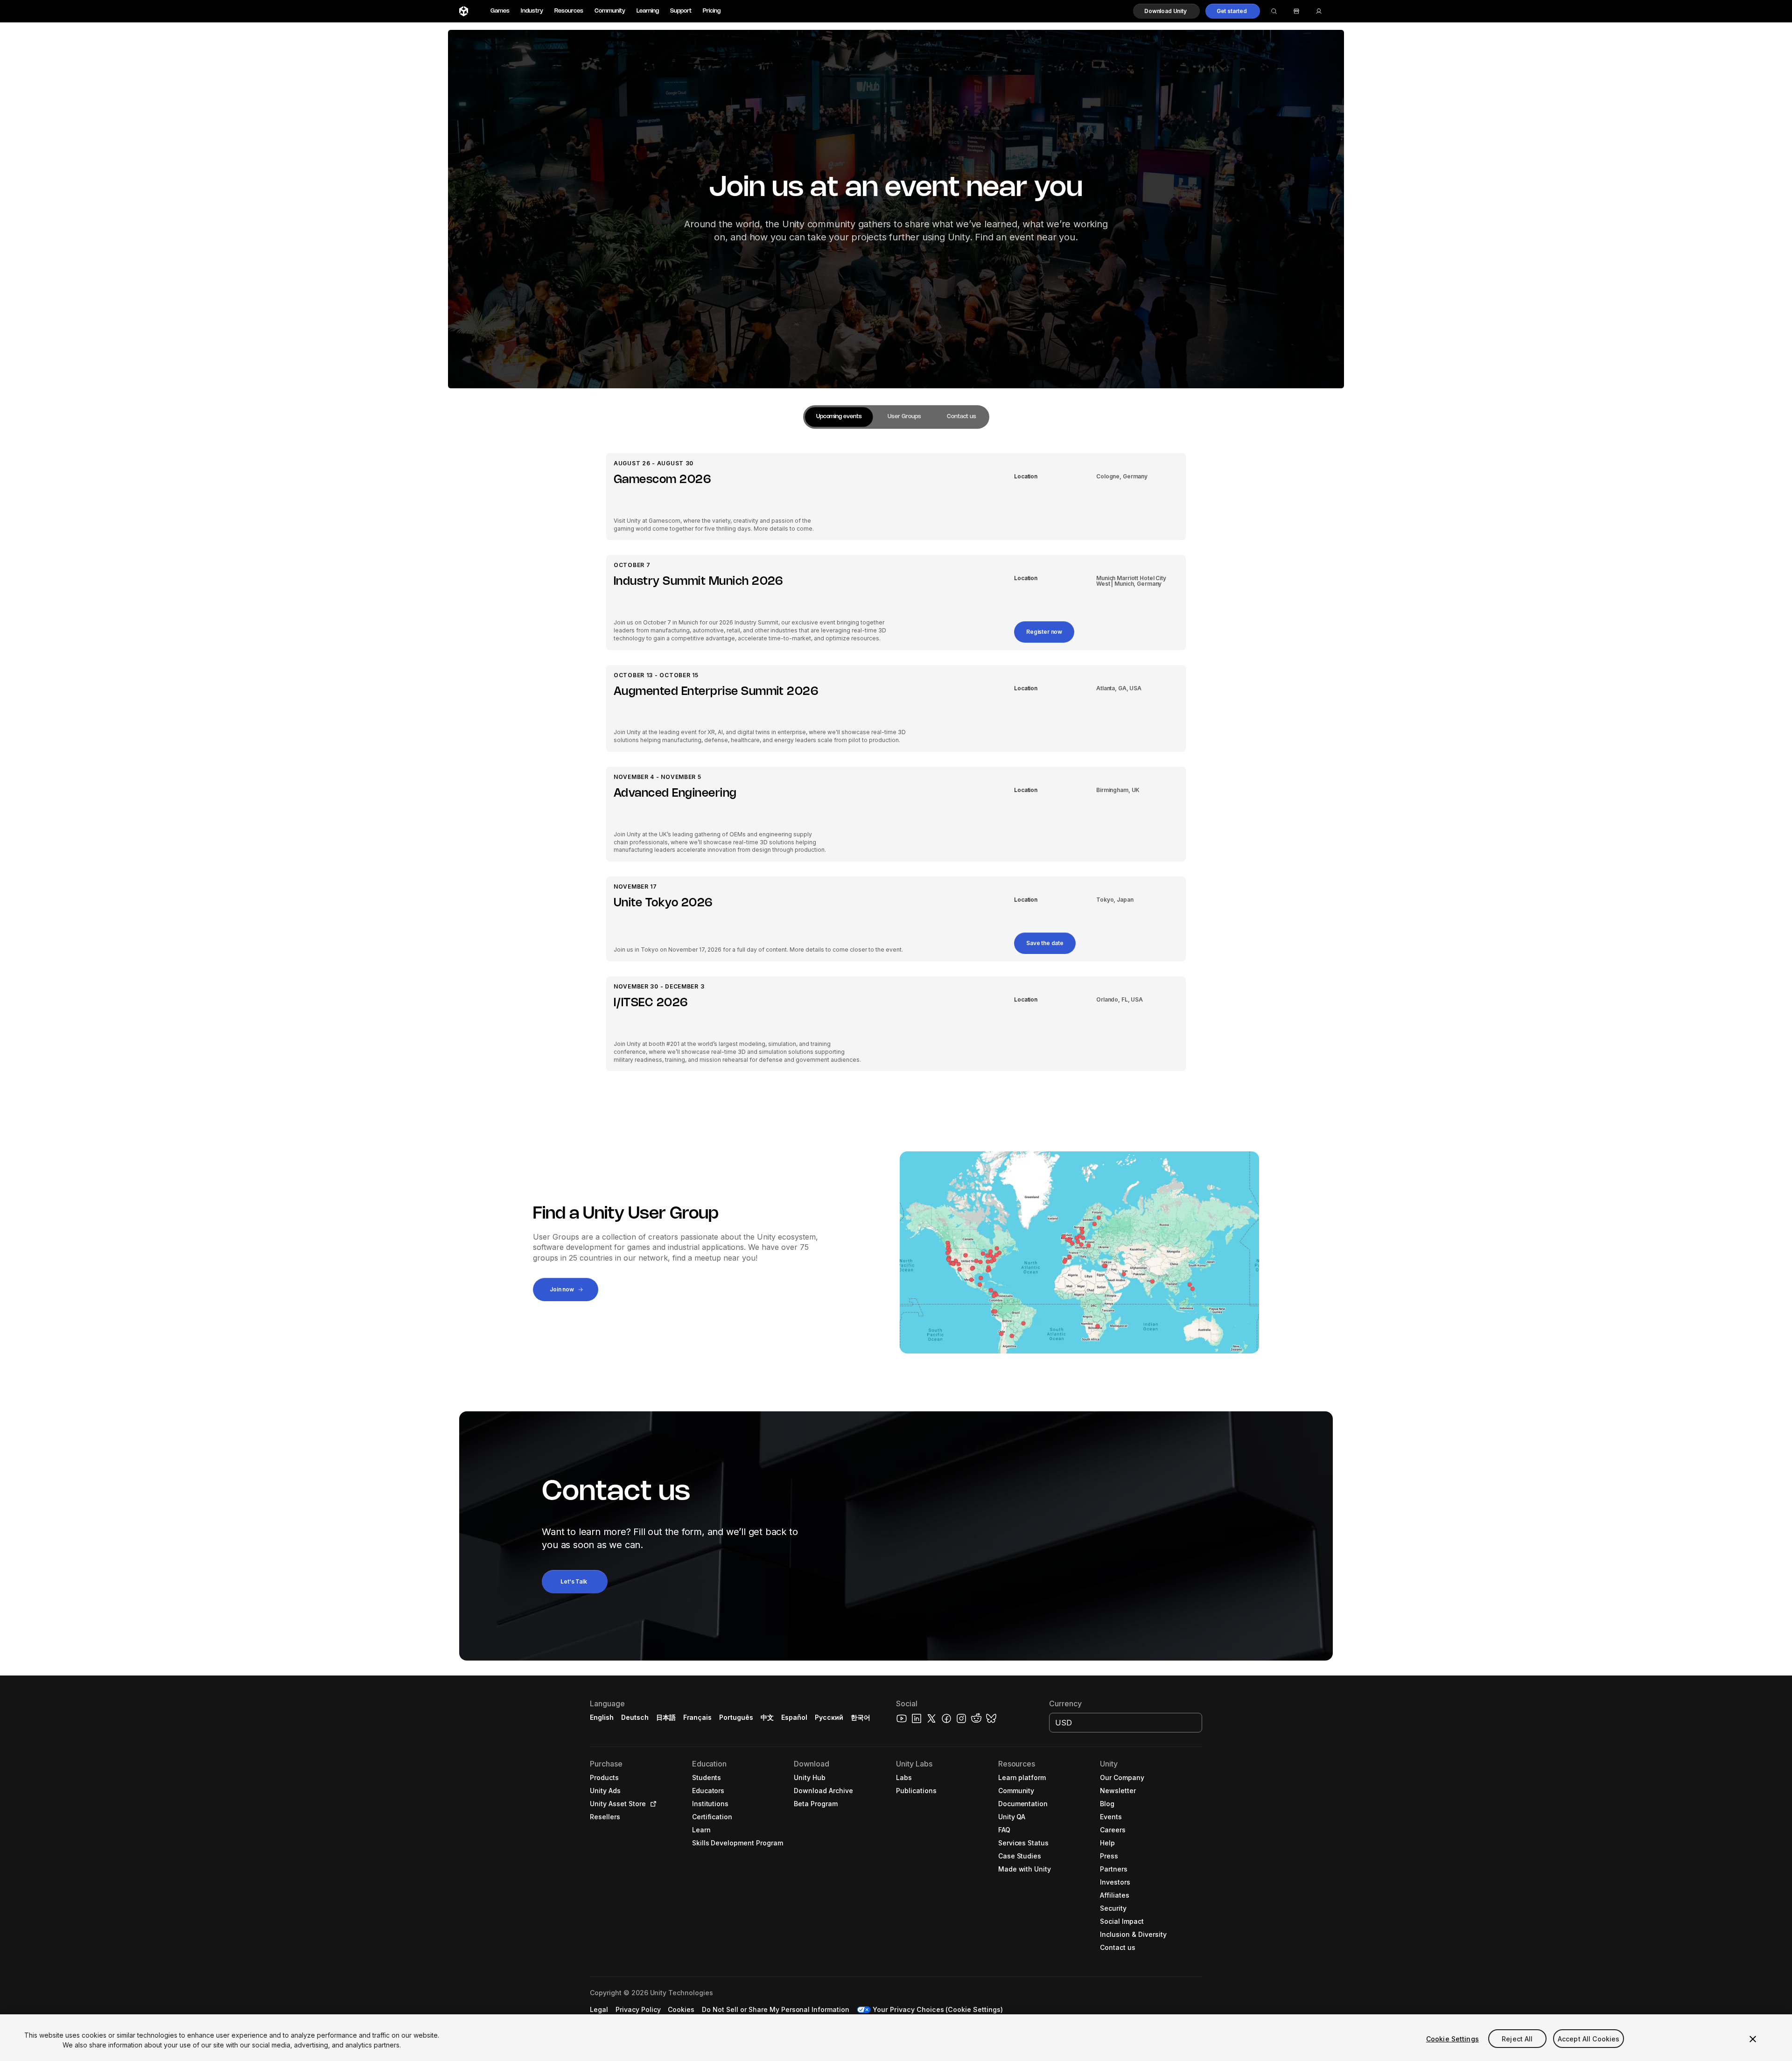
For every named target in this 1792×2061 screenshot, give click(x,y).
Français (698, 1717)
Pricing (712, 11)
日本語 (666, 1717)
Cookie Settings (1452, 2039)
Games (500, 11)
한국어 (861, 1717)
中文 (767, 1717)
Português (736, 1717)
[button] (1166, 11)
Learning (648, 11)
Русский (829, 1717)
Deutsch (635, 1717)
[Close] (1753, 2039)
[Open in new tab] (651, 1804)
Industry (532, 11)
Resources (569, 11)
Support (681, 11)
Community (610, 11)
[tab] (839, 417)
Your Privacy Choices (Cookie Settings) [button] (938, 2009)
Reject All (1517, 2039)
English (602, 1717)
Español (794, 1717)
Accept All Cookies (1589, 2039)
